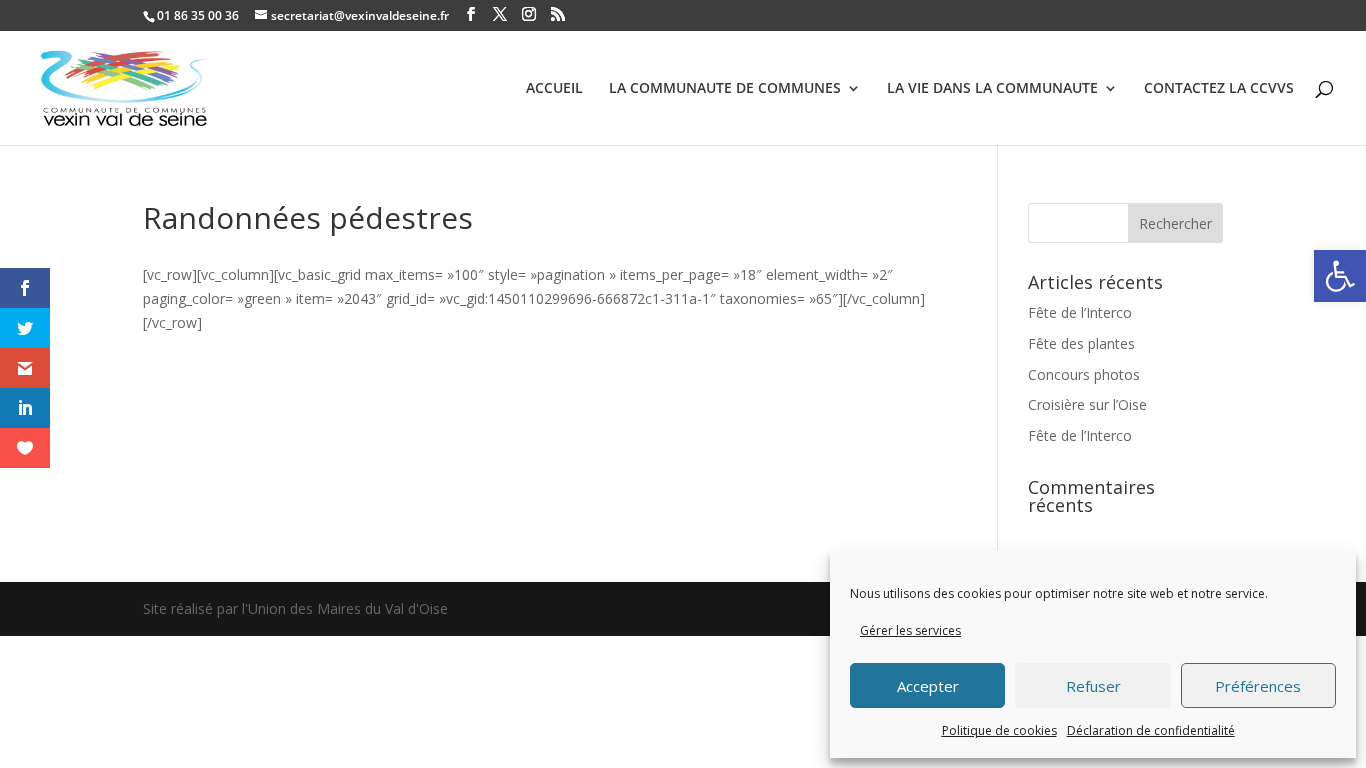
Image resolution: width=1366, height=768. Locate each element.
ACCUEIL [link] (554, 89)
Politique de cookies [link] (999, 730)
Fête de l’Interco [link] (1080, 312)
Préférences (1258, 686)
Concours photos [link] (1084, 374)
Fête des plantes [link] (1081, 343)
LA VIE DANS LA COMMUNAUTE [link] (992, 89)
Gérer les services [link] (910, 630)
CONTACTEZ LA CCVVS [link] (1219, 89)
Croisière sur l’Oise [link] (1087, 404)
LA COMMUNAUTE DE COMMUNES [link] (725, 89)
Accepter (928, 686)
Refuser (1093, 686)
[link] (1340, 276)
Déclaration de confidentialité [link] (1151, 730)
